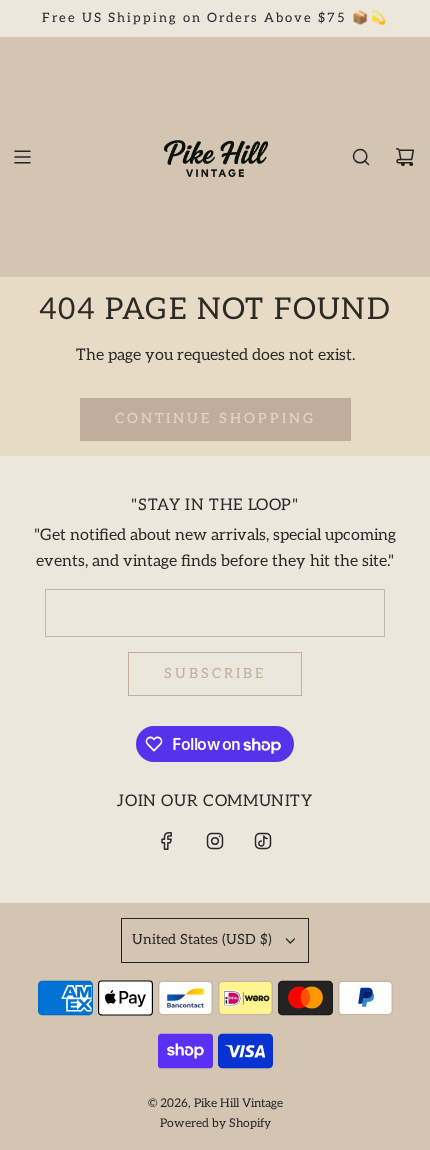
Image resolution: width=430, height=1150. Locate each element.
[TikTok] (263, 841)
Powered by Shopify (215, 1123)
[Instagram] (215, 841)
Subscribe (215, 673)
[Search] (361, 157)
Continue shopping (215, 418)
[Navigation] (22, 157)
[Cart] (405, 157)
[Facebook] (167, 841)
